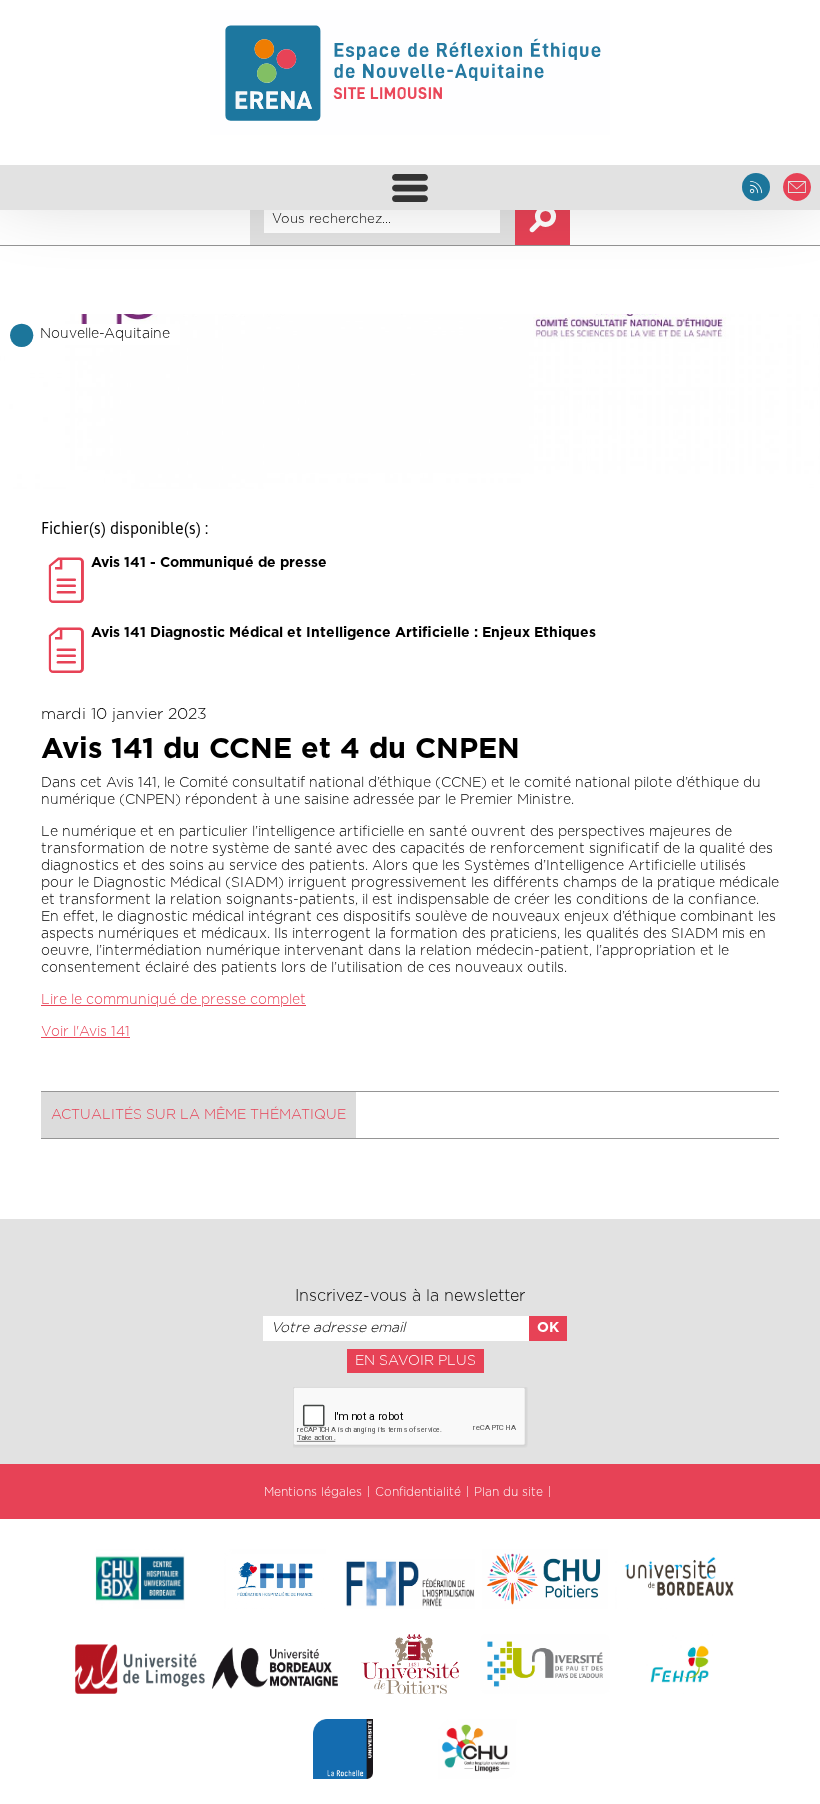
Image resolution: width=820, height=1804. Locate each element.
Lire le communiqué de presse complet (173, 1000)
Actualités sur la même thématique (198, 1115)
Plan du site (508, 1492)
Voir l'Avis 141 (85, 1032)
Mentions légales (313, 1492)
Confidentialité (418, 1492)
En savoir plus (415, 1361)
